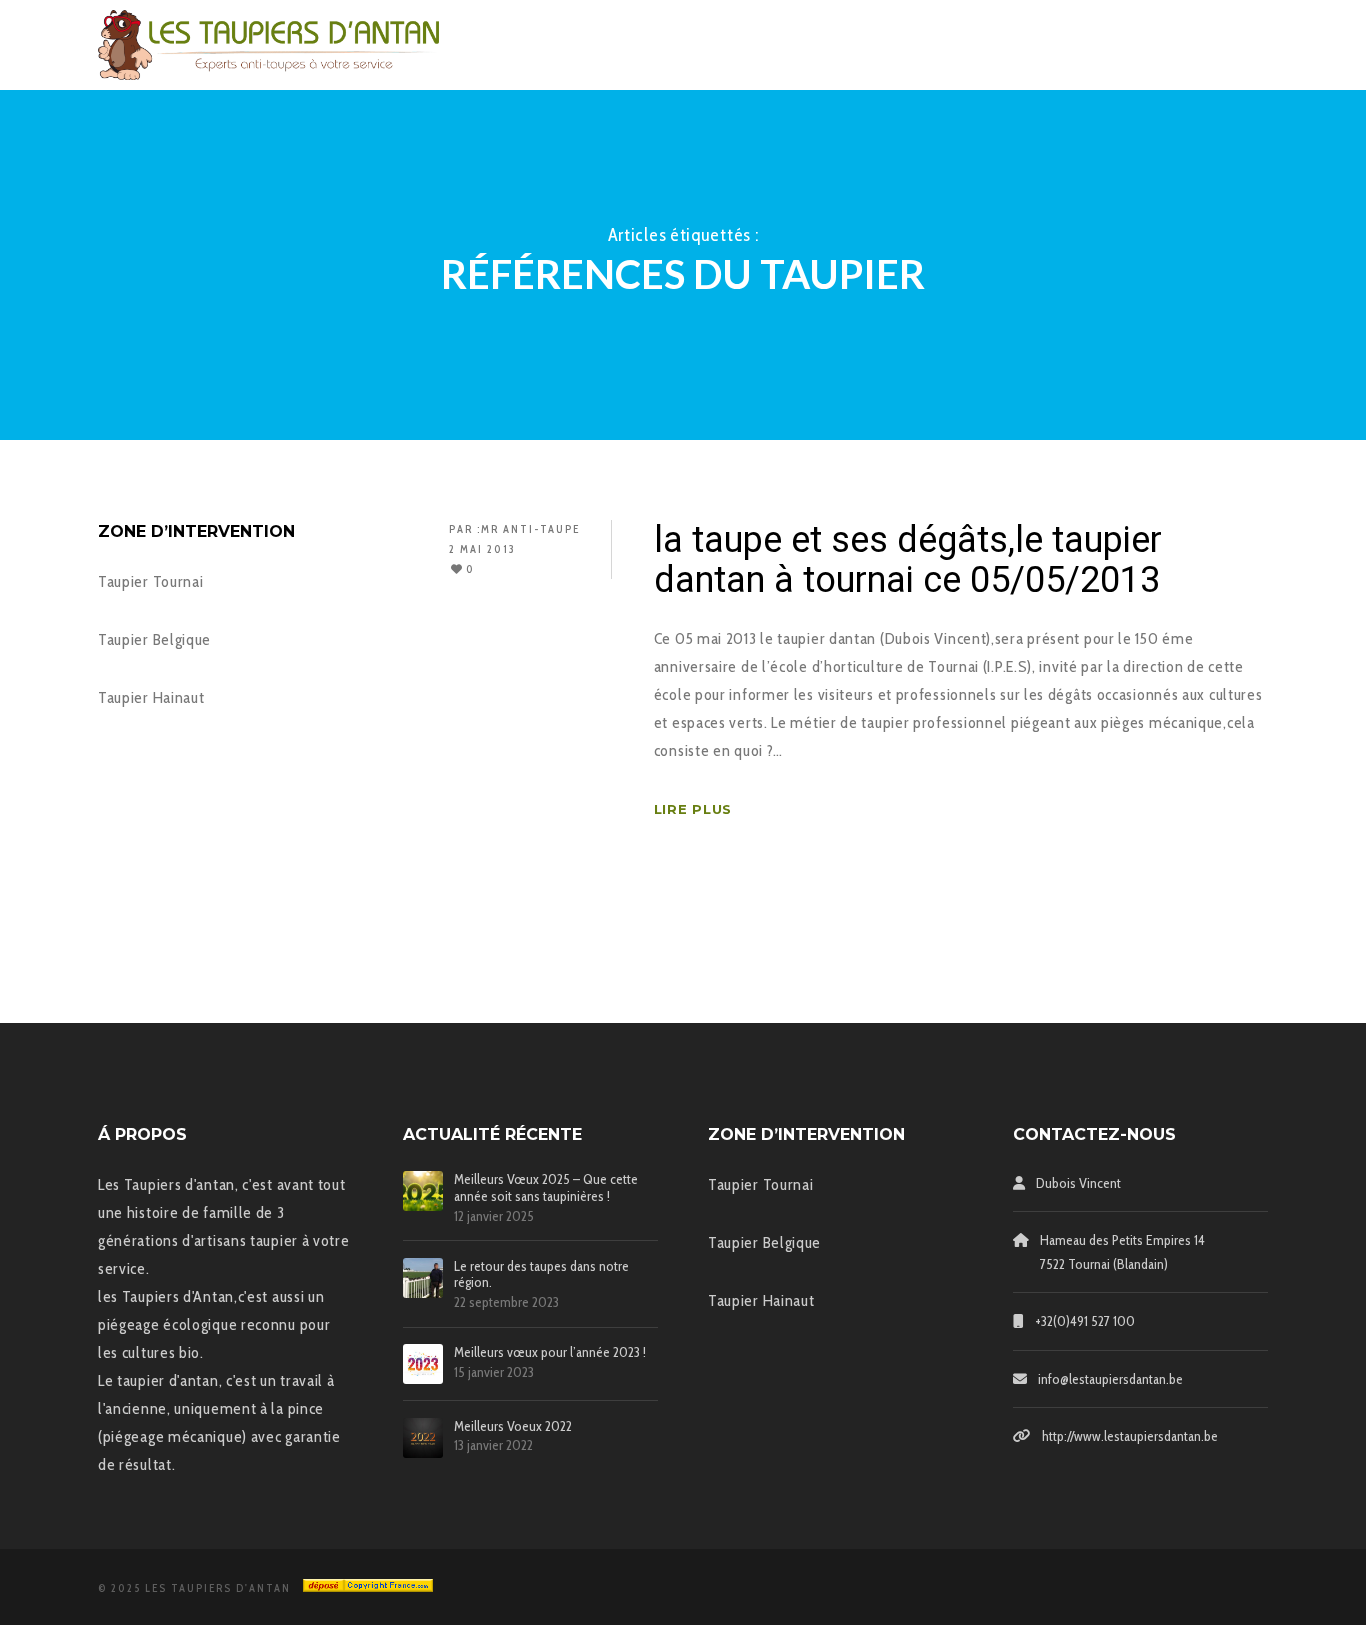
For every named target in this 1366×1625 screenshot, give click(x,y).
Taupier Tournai (151, 581)
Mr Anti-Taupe (530, 529)
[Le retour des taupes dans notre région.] (423, 1278)
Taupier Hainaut (151, 697)
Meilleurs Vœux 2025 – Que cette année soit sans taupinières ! (546, 1188)
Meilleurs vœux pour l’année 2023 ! (550, 1352)
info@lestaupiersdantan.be (1110, 1379)
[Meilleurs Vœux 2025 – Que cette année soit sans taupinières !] (423, 1191)
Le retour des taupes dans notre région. (541, 1275)
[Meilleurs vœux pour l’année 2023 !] (423, 1364)
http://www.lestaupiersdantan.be (1130, 1436)
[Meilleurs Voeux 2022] (423, 1438)
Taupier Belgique (154, 639)
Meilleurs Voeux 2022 (513, 1426)
